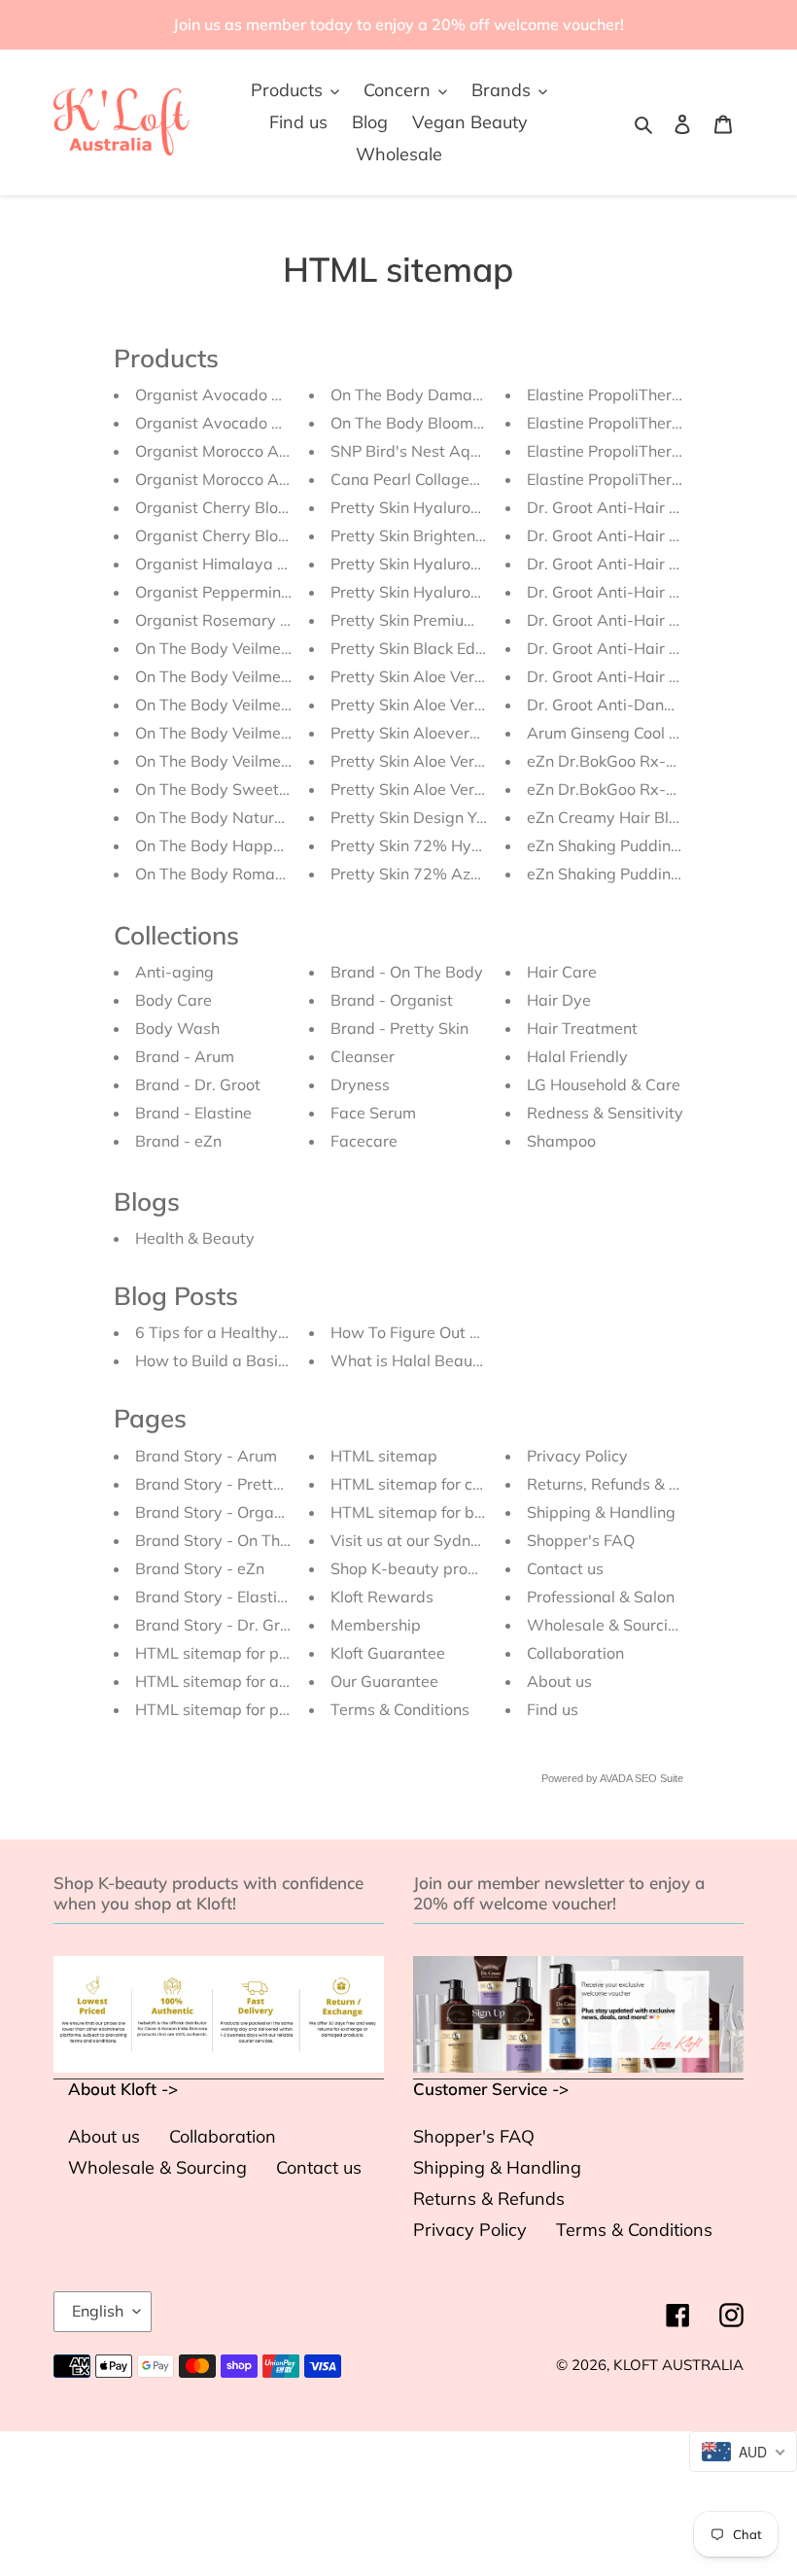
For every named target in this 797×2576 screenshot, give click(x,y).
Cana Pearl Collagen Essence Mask (457, 479)
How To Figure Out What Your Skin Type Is (484, 1332)
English (98, 2311)
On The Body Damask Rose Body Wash (473, 395)
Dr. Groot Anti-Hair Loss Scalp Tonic (658, 507)
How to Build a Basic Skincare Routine (273, 1360)
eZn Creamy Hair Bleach (615, 817)
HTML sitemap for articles (229, 1681)
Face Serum (373, 1113)
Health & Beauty (195, 1238)
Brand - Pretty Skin (399, 1028)
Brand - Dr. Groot (198, 1084)
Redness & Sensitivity (605, 1113)
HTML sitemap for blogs (417, 1512)
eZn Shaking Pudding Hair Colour (646, 845)
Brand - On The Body (407, 972)
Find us (553, 1709)
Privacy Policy (577, 1456)
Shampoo (561, 1141)
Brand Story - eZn (200, 1568)
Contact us (565, 1568)
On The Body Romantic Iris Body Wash (275, 874)
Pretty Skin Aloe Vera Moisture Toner (463, 761)
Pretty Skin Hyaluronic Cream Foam (459, 564)
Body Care (173, 1000)
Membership (376, 1625)
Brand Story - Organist (218, 1512)
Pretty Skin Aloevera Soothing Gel (453, 733)
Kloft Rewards (382, 1597)
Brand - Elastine (193, 1113)
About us (559, 1681)
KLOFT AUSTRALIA (678, 2365)
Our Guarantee (384, 1681)
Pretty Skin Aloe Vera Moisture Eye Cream (482, 704)
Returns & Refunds (489, 2198)
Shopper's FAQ (581, 1540)
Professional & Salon (601, 1597)
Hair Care (562, 972)
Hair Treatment (582, 1028)
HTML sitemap (384, 1456)
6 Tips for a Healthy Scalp (229, 1332)
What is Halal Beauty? (412, 1360)
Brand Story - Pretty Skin (225, 1484)
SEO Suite (659, 1778)
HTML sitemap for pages (225, 1709)
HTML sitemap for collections (435, 1484)
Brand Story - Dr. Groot (219, 1625)
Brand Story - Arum (206, 1456)
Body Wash (177, 1028)
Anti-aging (174, 972)
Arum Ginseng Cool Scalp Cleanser (652, 733)
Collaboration (575, 1653)
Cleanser (363, 1056)
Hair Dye (559, 1000)
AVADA (616, 1778)
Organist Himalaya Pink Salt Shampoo (274, 564)
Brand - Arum (185, 1056)
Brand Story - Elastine (215, 1597)
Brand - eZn (178, 1141)
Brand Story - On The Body (233, 1540)
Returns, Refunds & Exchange (633, 1484)
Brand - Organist (392, 1000)
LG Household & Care (604, 1084)
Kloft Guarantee (388, 1653)
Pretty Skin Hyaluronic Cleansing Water (474, 507)
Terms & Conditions (400, 1709)
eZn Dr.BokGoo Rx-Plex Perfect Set (654, 789)
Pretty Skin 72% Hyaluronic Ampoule (464, 845)
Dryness (360, 1084)
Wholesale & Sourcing (606, 1625)
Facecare (364, 1141)
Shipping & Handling (601, 1512)
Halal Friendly (577, 1056)
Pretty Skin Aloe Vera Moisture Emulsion (475, 789)
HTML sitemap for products (234, 1653)
